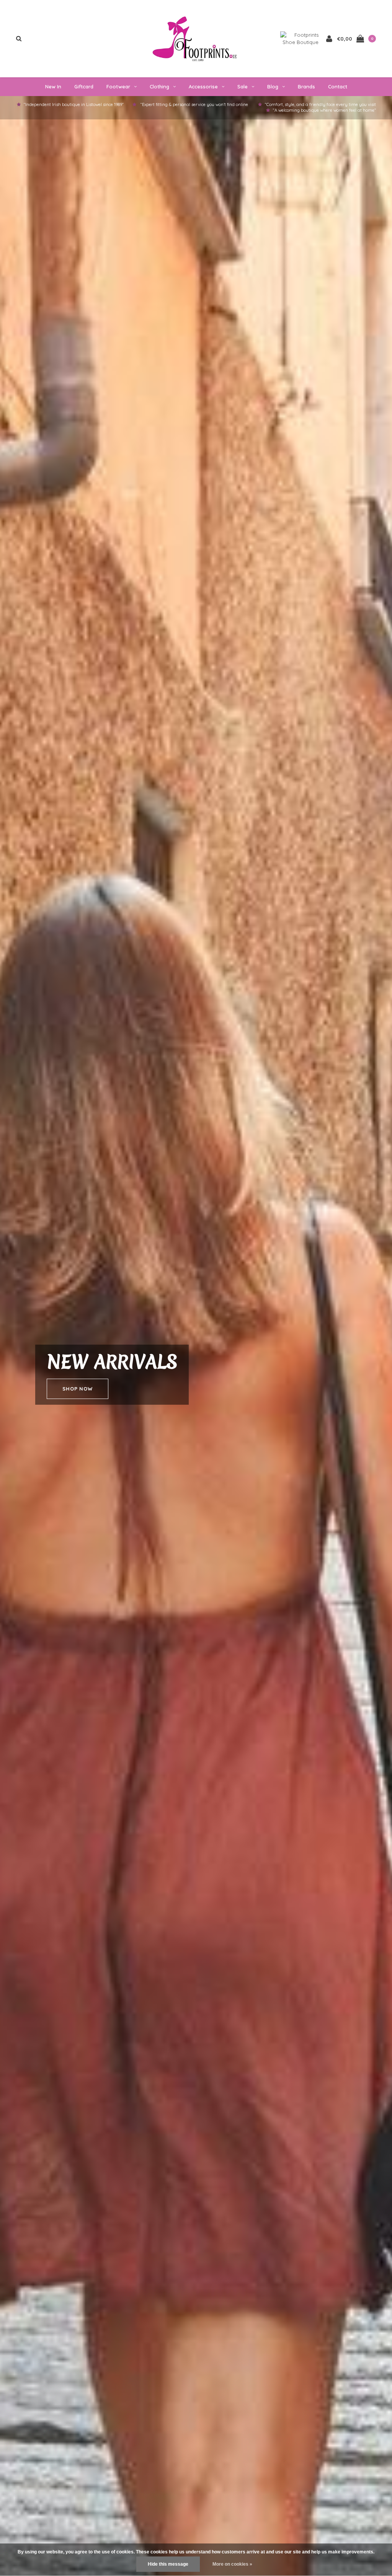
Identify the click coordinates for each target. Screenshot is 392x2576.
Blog (273, 86)
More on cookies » (232, 2564)
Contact (338, 86)
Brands (306, 86)
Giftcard (84, 86)
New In (53, 86)
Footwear (118, 86)
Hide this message (168, 2564)
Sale (243, 86)
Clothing (159, 86)
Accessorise (203, 86)
